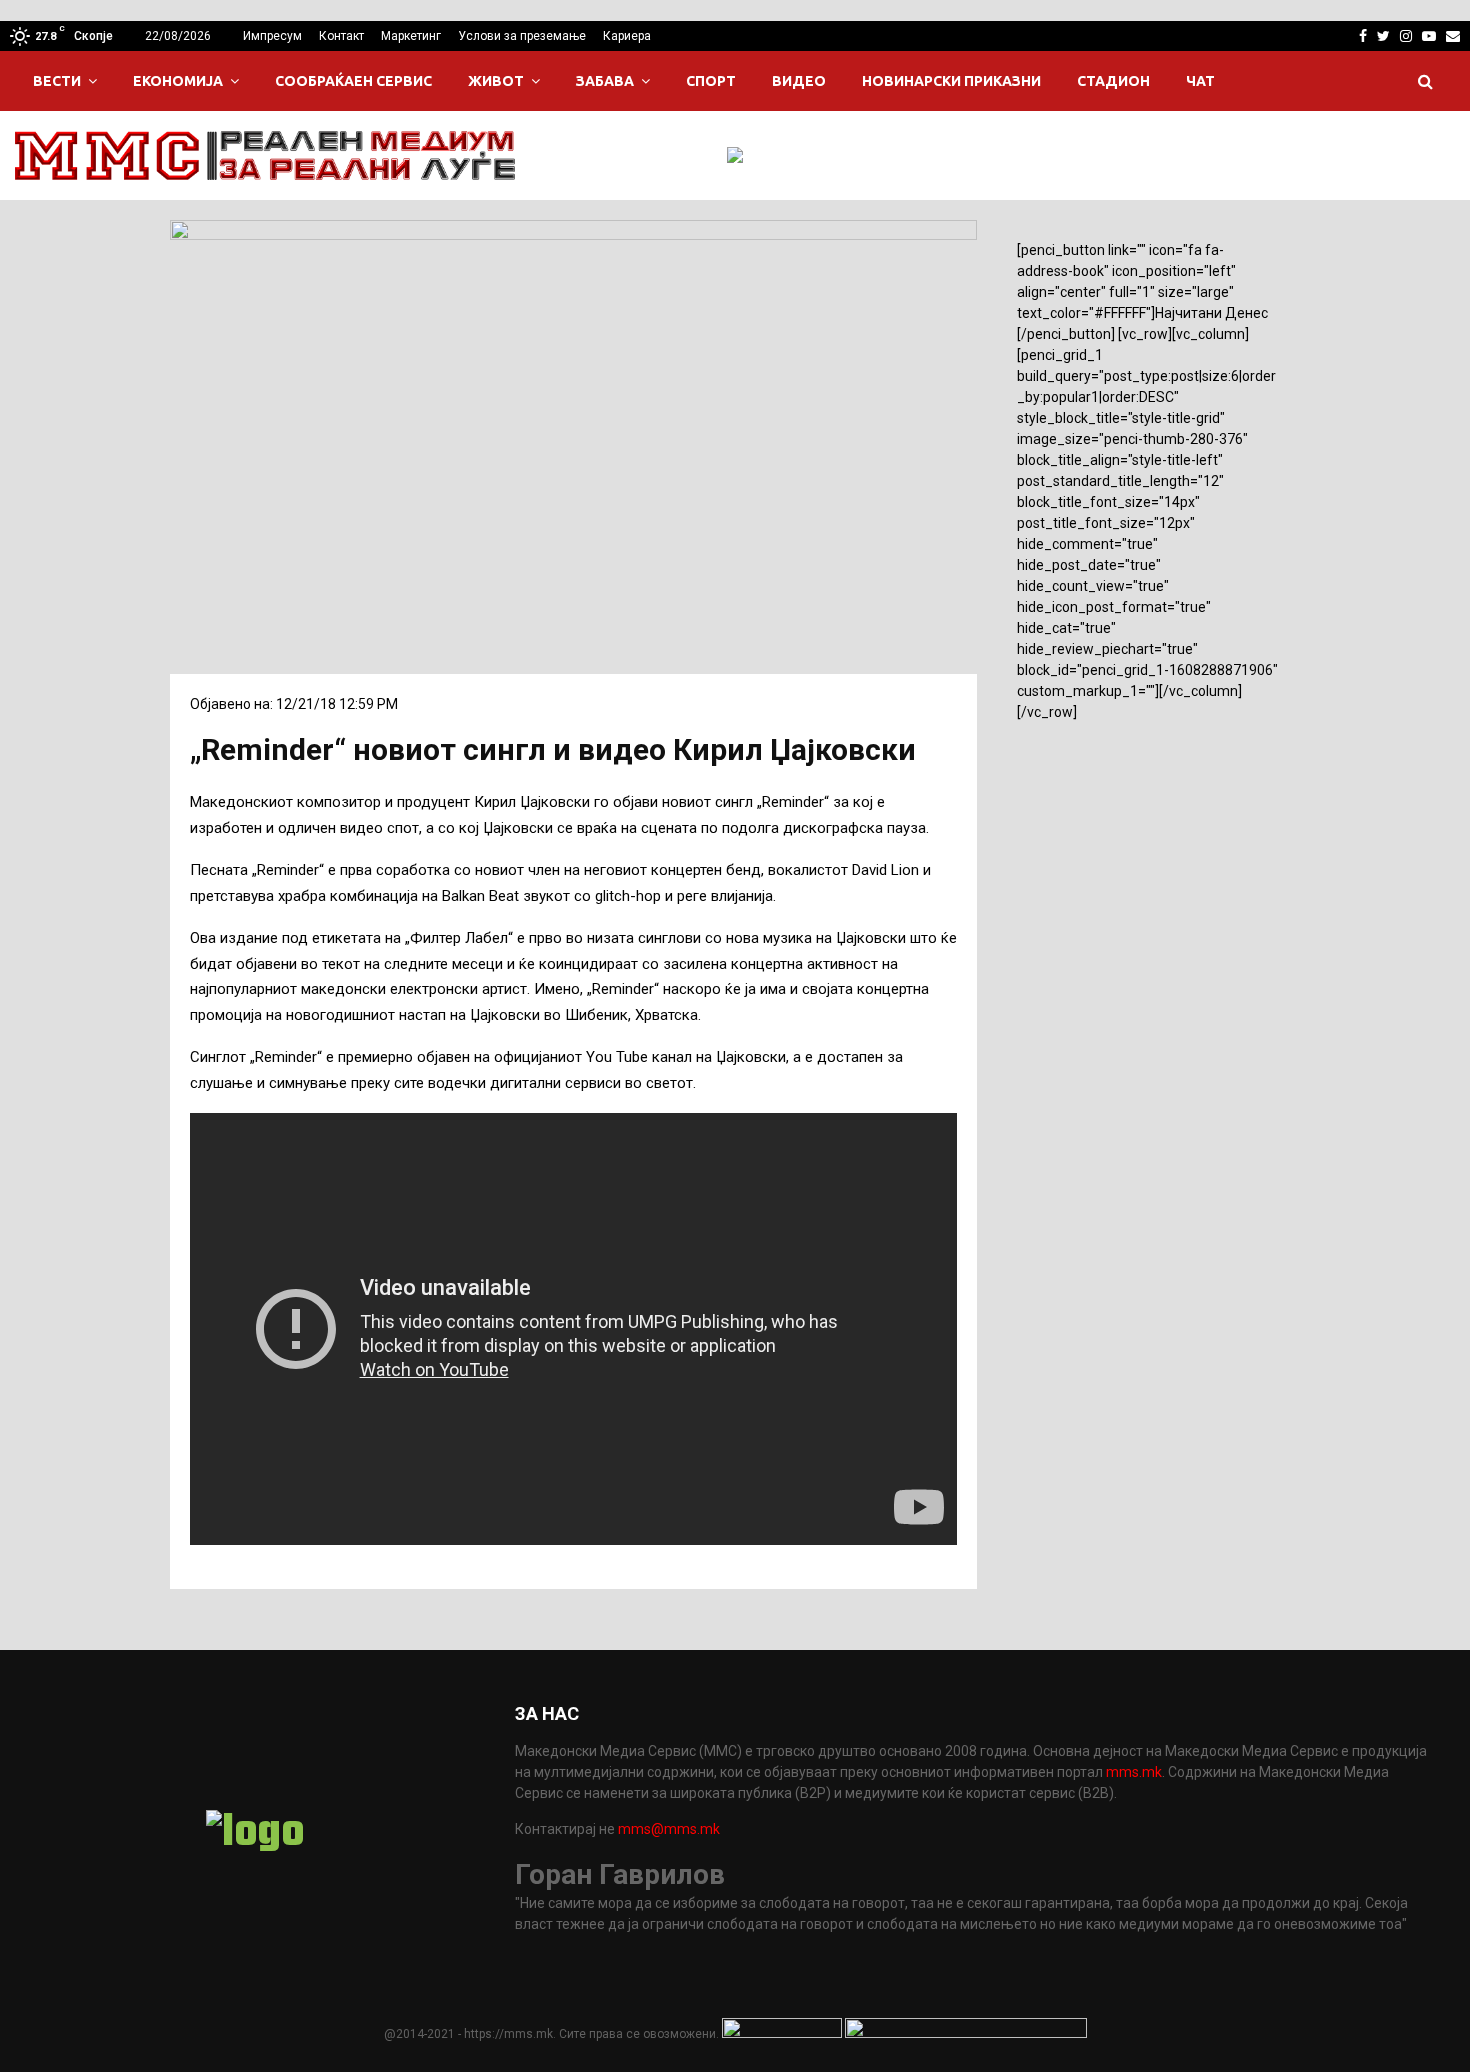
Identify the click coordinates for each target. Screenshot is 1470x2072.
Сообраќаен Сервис (353, 81)
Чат (1200, 81)
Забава (605, 81)
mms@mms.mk (669, 1829)
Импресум (272, 36)
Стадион (1113, 81)
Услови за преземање (522, 36)
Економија (178, 81)
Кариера (627, 36)
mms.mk (1134, 1772)
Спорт (711, 81)
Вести (57, 81)
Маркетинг (411, 36)
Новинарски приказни (951, 81)
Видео (799, 81)
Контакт (341, 36)
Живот (496, 81)
